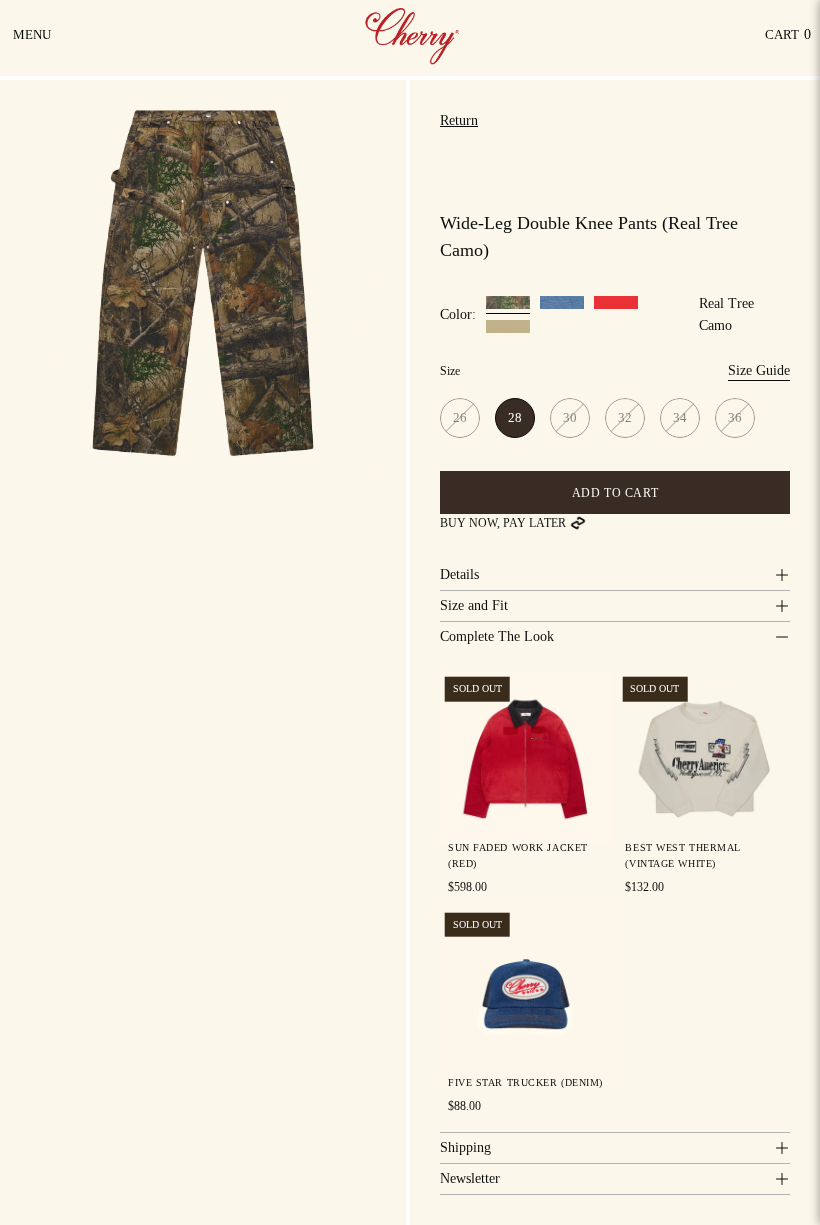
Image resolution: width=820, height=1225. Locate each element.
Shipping (465, 1147)
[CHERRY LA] (414, 35)
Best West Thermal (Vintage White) (683, 854)
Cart (788, 39)
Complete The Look (497, 636)
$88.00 (464, 1106)
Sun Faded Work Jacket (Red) (518, 854)
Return (459, 120)
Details (459, 574)
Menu (33, 42)
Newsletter (470, 1178)
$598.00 (467, 886)
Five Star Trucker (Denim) (525, 1082)
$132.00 (644, 886)
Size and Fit (474, 605)
